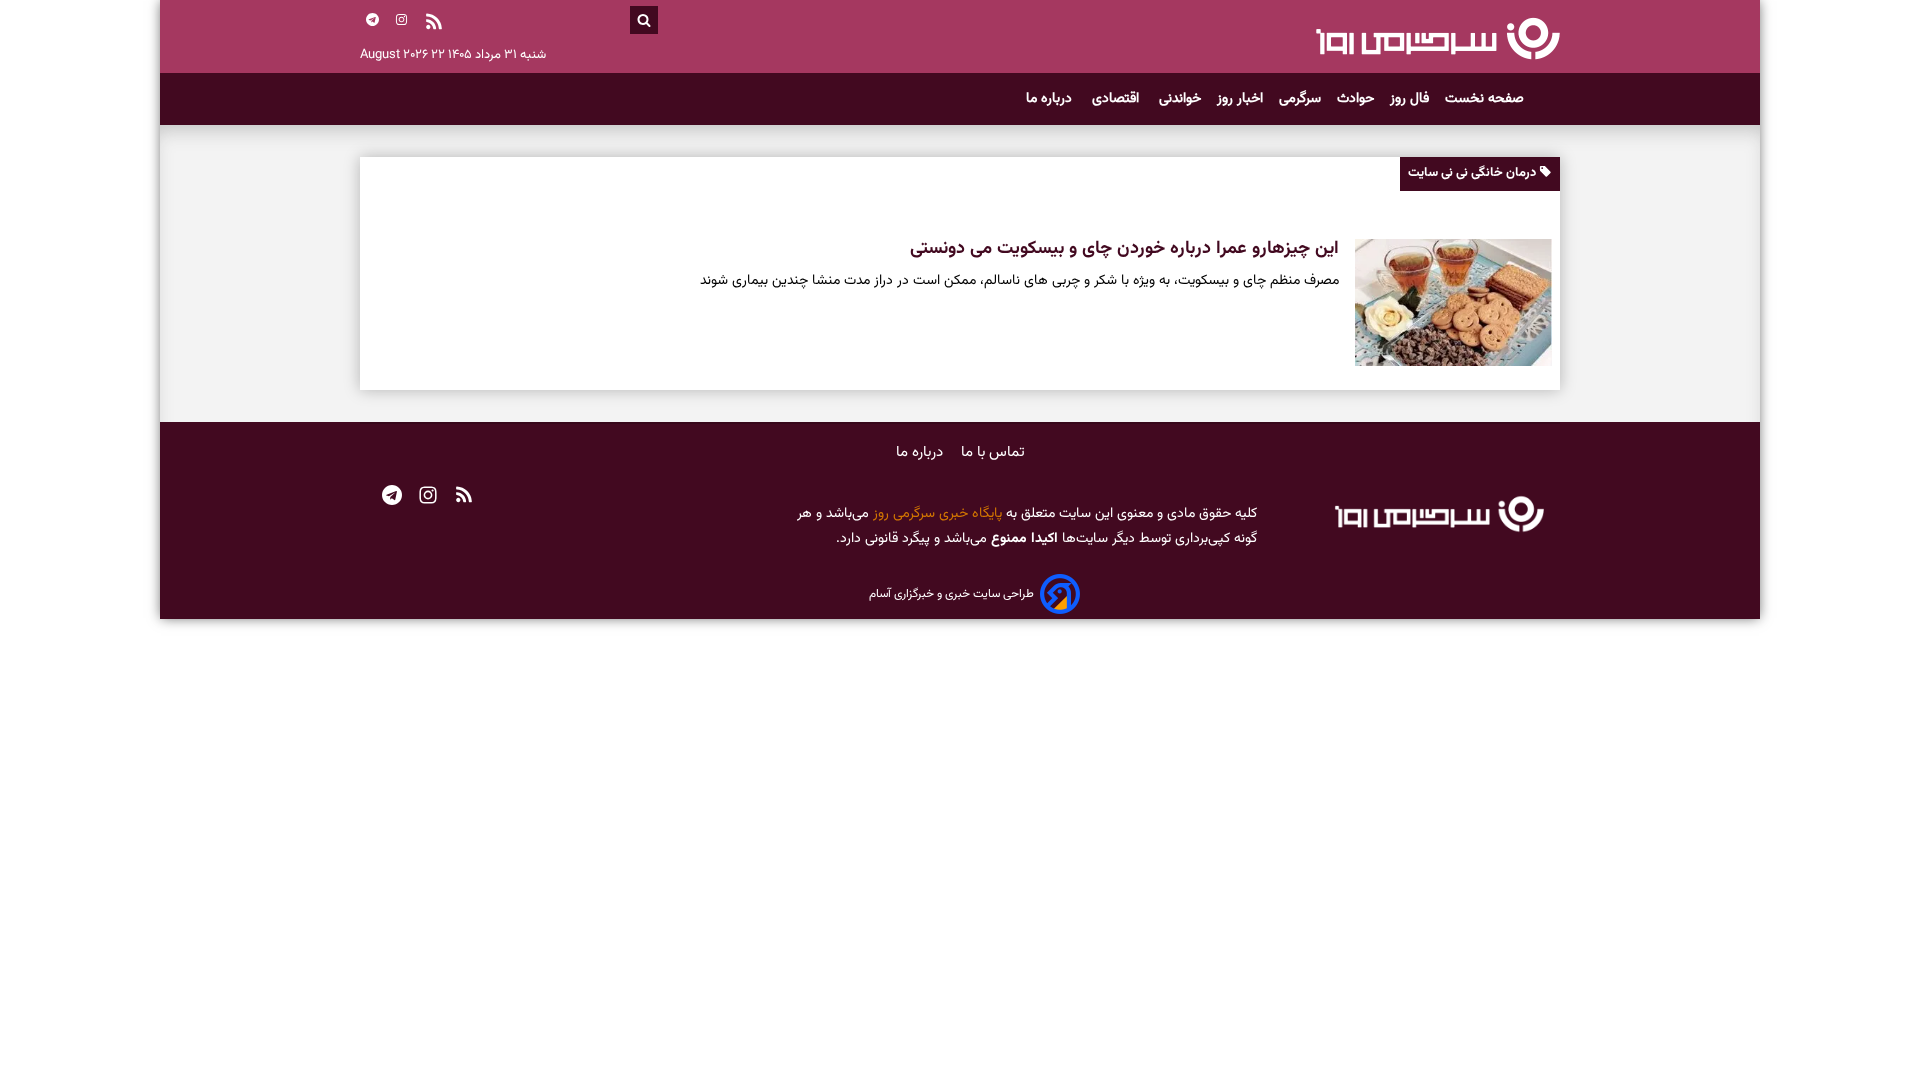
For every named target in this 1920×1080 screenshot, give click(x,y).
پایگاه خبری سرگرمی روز (935, 514)
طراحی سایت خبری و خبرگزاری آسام (951, 594)
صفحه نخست (1484, 99)
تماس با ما (993, 452)
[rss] (434, 24)
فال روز (1409, 99)
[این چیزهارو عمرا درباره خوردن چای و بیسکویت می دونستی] (1445, 303)
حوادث (1355, 99)
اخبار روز (1240, 99)
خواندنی (1180, 99)
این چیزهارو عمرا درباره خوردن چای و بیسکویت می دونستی (1124, 249)
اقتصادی (1117, 99)
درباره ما (1051, 99)
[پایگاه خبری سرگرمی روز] (1437, 38)
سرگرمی (1300, 99)
